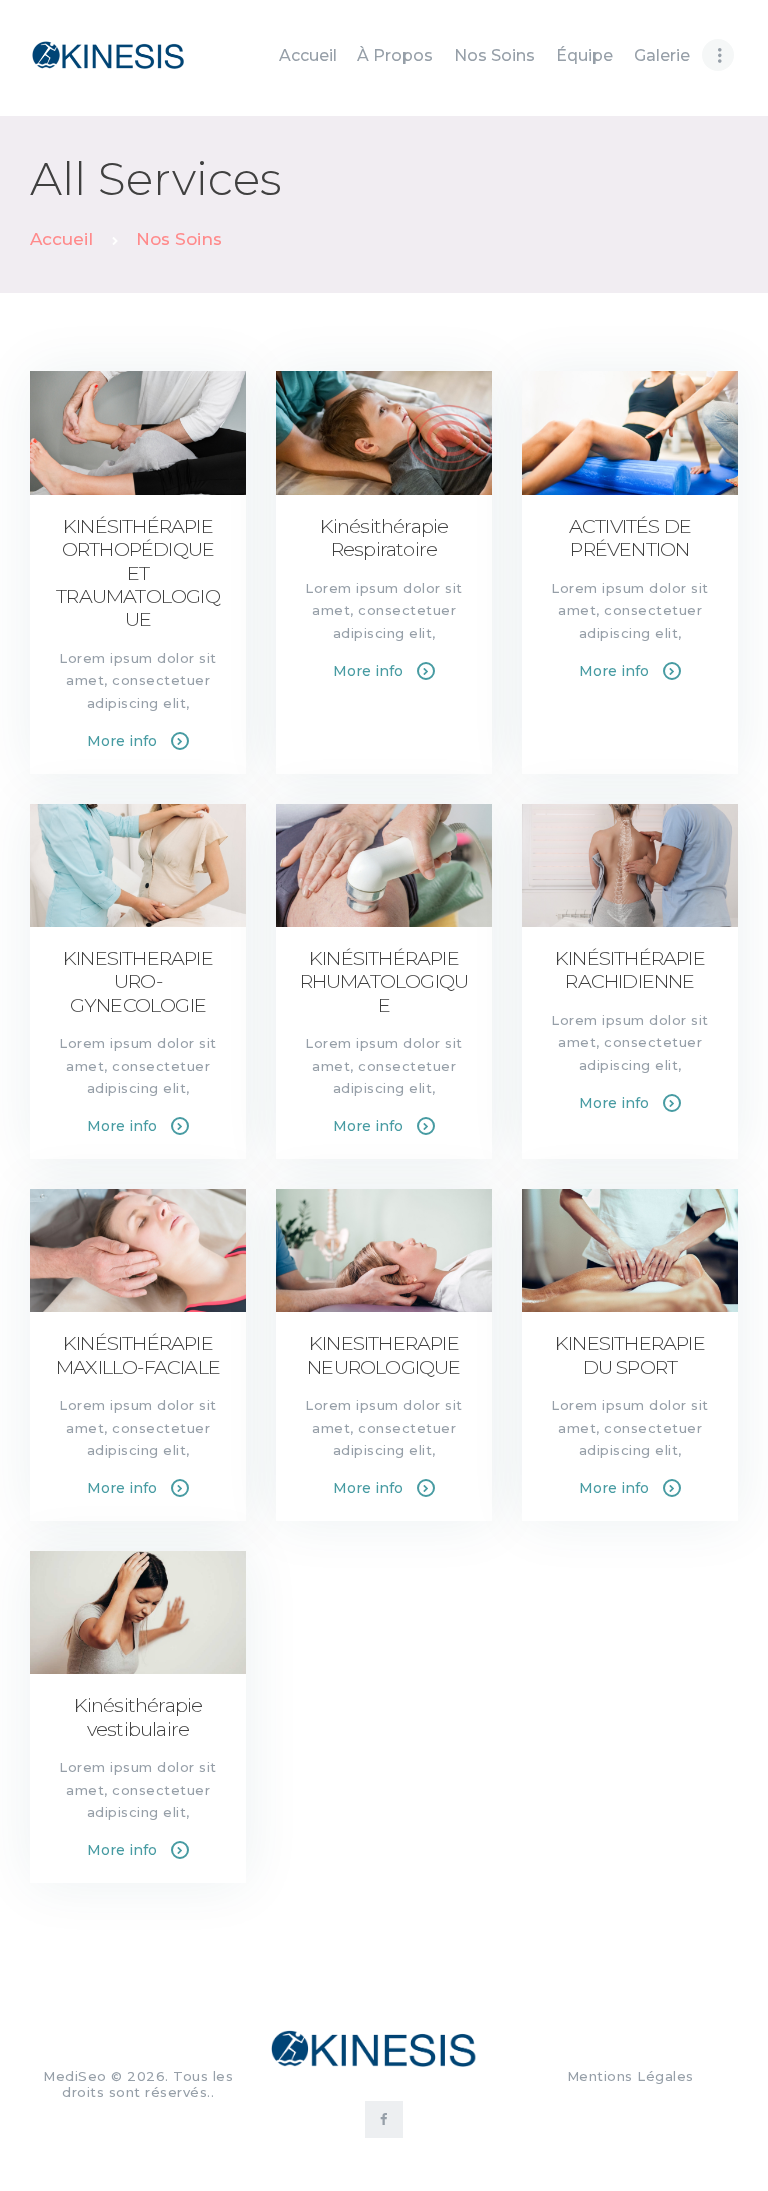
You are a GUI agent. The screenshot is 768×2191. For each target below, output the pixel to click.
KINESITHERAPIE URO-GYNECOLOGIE (138, 982)
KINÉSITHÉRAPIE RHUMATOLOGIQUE (384, 982)
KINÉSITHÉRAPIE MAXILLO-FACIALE (138, 1355)
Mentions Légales (630, 2076)
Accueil (61, 239)
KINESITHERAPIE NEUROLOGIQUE (383, 1355)
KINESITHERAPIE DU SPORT (630, 1355)
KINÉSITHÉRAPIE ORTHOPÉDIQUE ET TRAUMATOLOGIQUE (138, 573)
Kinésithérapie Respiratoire (384, 538)
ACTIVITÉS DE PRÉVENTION (630, 538)
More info (122, 741)
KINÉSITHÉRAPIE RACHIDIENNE (630, 970)
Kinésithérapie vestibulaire (138, 1717)
